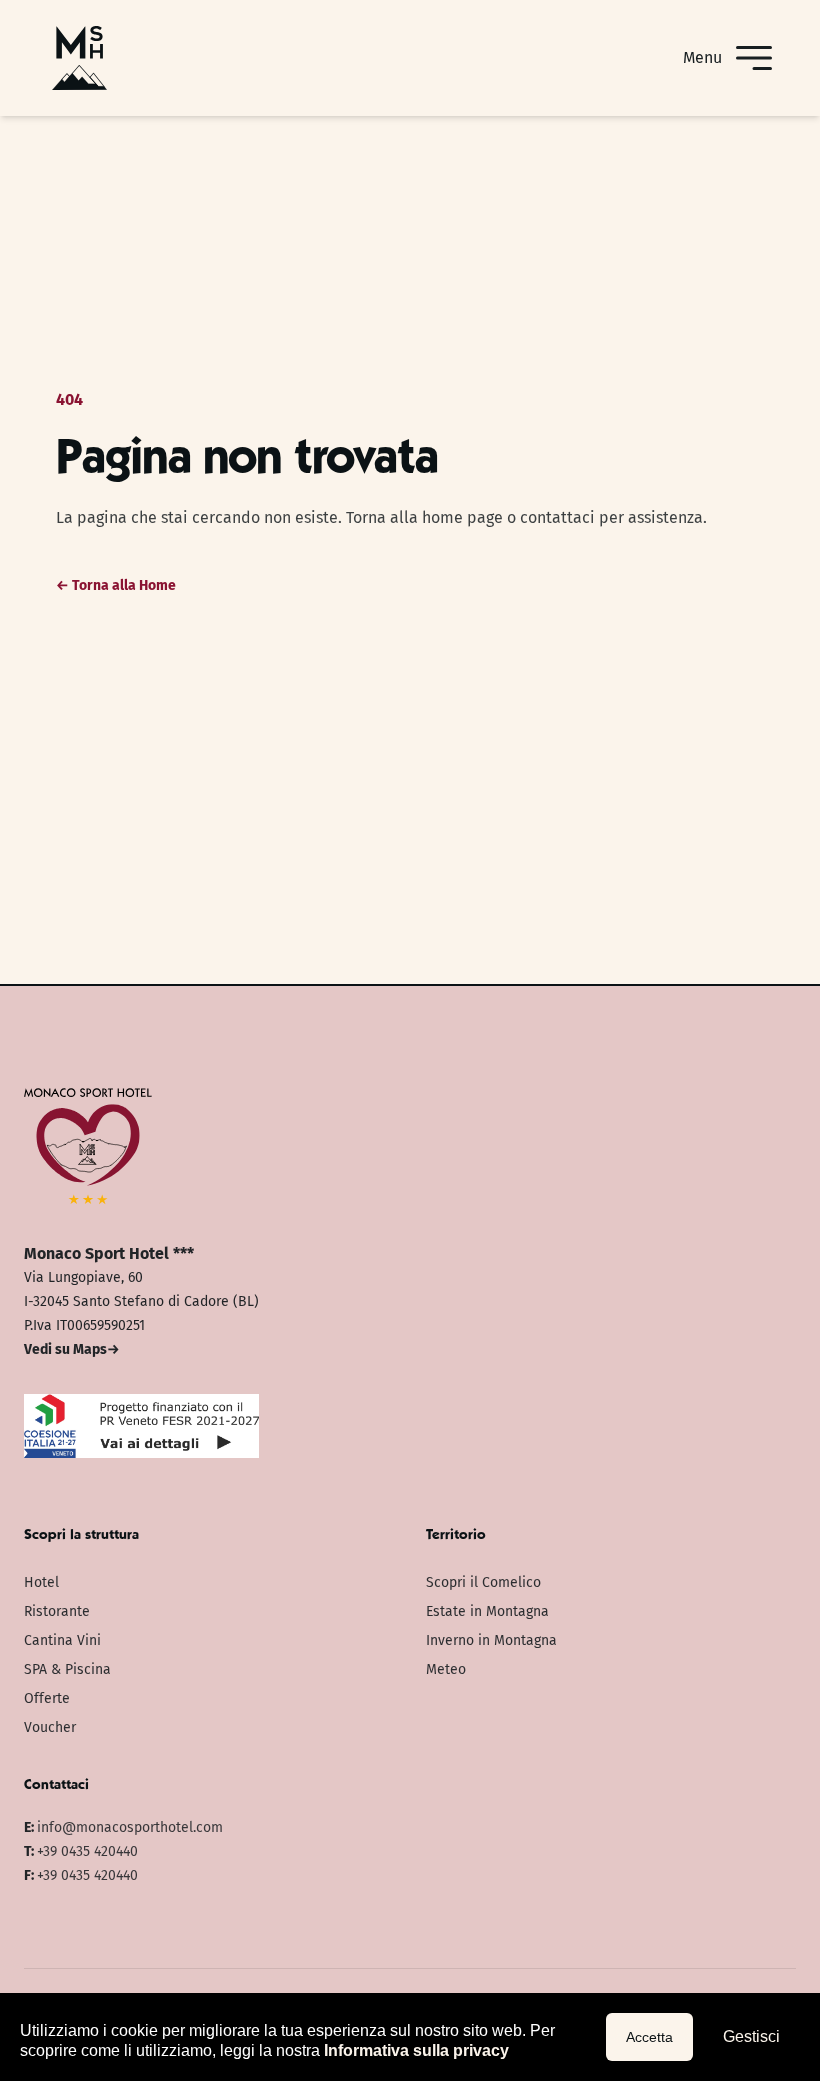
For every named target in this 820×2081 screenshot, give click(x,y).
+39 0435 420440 (87, 1851)
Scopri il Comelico (483, 1582)
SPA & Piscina (67, 1669)
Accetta (649, 2037)
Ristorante (57, 1611)
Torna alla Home (116, 585)
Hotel (41, 1582)
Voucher (50, 1727)
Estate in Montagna (487, 1611)
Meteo (446, 1669)
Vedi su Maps (72, 1349)
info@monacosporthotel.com (130, 1827)
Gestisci (751, 2036)
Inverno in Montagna (491, 1640)
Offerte (47, 1698)
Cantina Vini (62, 1640)
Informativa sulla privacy (416, 2050)
